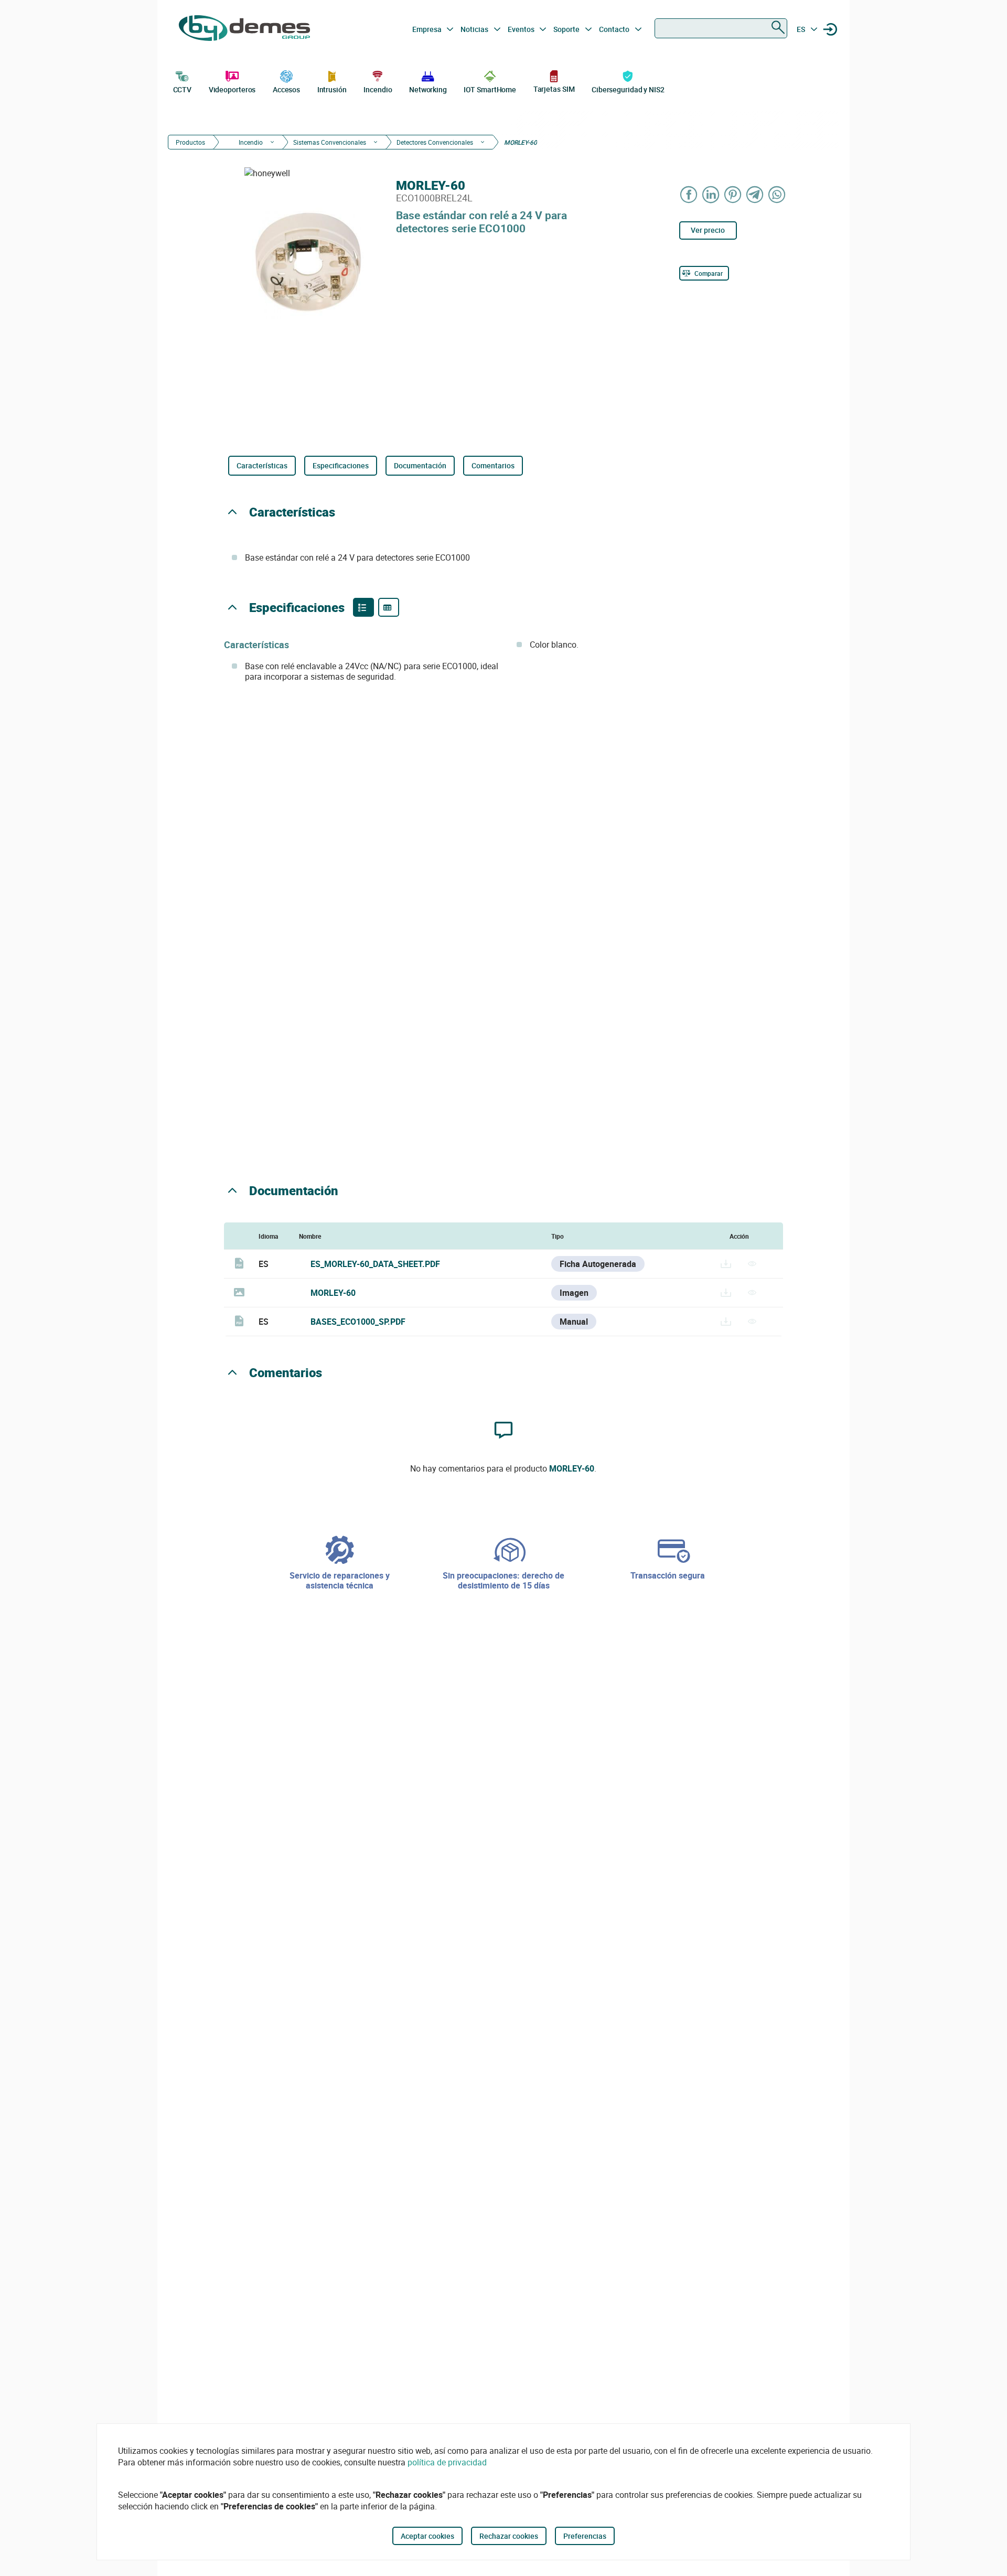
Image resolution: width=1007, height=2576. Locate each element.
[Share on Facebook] (689, 194)
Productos (190, 142)
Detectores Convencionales (435, 142)
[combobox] (721, 28)
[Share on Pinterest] (733, 194)
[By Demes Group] (244, 29)
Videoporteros (232, 89)
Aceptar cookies (427, 2536)
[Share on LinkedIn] (711, 194)
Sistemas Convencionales (330, 142)
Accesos (286, 89)
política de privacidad (447, 2462)
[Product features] (363, 607)
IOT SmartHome (490, 89)
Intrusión (332, 89)
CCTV (183, 89)
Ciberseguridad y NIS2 (628, 89)
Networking (428, 89)
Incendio (378, 89)
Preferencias (585, 2536)
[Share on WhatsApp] (777, 194)
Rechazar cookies (509, 2536)
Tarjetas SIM (554, 89)
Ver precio (708, 230)
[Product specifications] (389, 607)
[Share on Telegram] (755, 194)
